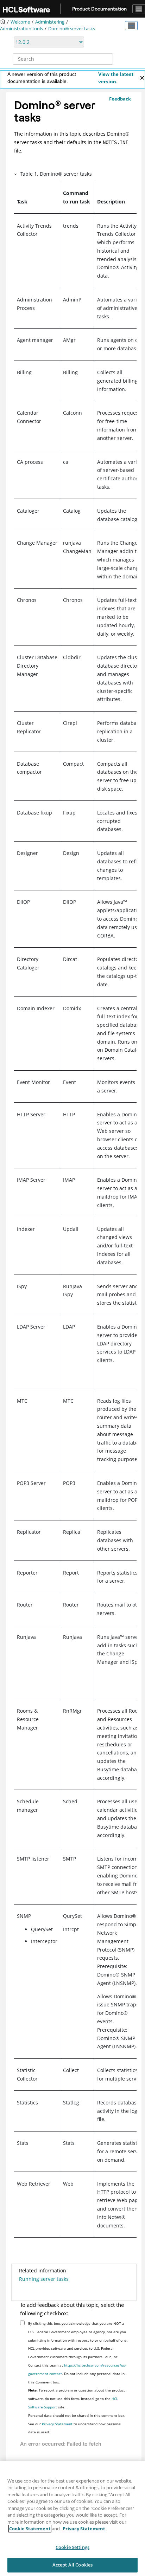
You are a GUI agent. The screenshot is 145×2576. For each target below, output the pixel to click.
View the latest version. (116, 78)
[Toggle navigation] (139, 9)
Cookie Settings (72, 2547)
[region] (72, 2518)
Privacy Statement (57, 2424)
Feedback (120, 99)
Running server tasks (44, 2279)
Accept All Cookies (72, 2565)
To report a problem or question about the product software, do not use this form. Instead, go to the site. (77, 2399)
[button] (16, 174)
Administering (50, 22)
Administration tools (21, 29)
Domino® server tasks (72, 29)
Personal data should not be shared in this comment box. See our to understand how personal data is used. (77, 2424)
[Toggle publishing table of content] (131, 26)
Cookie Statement (30, 2529)
